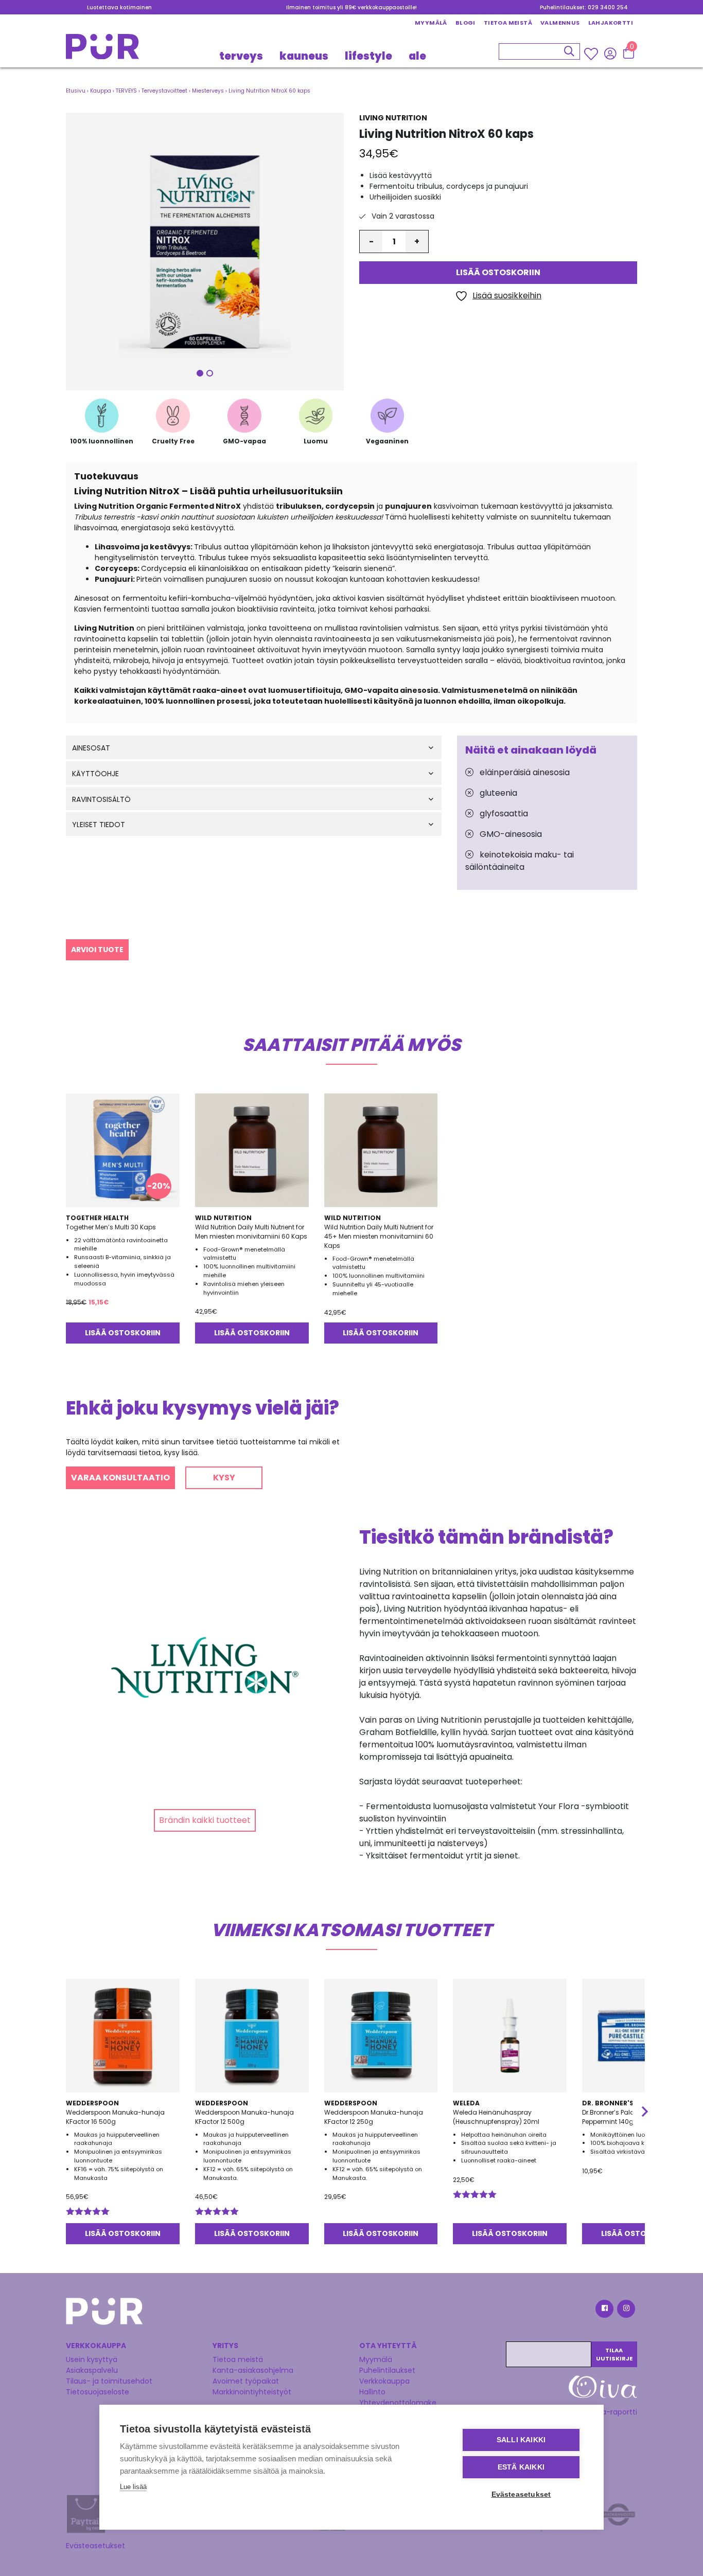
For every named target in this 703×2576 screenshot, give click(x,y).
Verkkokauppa (384, 2381)
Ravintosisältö (101, 800)
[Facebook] (604, 2310)
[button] (205, 252)
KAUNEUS (304, 56)
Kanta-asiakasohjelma (253, 2370)
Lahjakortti (611, 23)
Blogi (465, 23)
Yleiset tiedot (99, 825)
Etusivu (76, 91)
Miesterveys (208, 91)
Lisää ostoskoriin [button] (123, 1333)
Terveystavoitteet (164, 91)
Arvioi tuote (97, 950)
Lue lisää (133, 2487)
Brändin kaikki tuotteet (205, 1820)
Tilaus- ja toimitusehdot (109, 2381)
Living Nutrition (393, 118)
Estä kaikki (521, 2467)
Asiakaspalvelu (92, 2370)
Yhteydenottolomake (398, 2403)
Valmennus (560, 23)
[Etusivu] (102, 50)
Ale (417, 56)
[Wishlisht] (592, 53)
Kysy (224, 1478)
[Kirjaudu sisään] (610, 53)
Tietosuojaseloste (98, 2392)
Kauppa (101, 91)
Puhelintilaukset (387, 2370)
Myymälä (431, 23)
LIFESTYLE (368, 56)
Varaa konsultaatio (120, 1478)
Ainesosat (91, 748)
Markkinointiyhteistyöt (252, 2392)
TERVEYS (241, 56)
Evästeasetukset (95, 2546)
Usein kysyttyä (92, 2359)
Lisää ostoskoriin (498, 273)
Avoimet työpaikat (246, 2381)
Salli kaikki (521, 2440)
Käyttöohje (95, 774)
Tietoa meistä (508, 23)
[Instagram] (625, 2310)
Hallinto (372, 2392)
